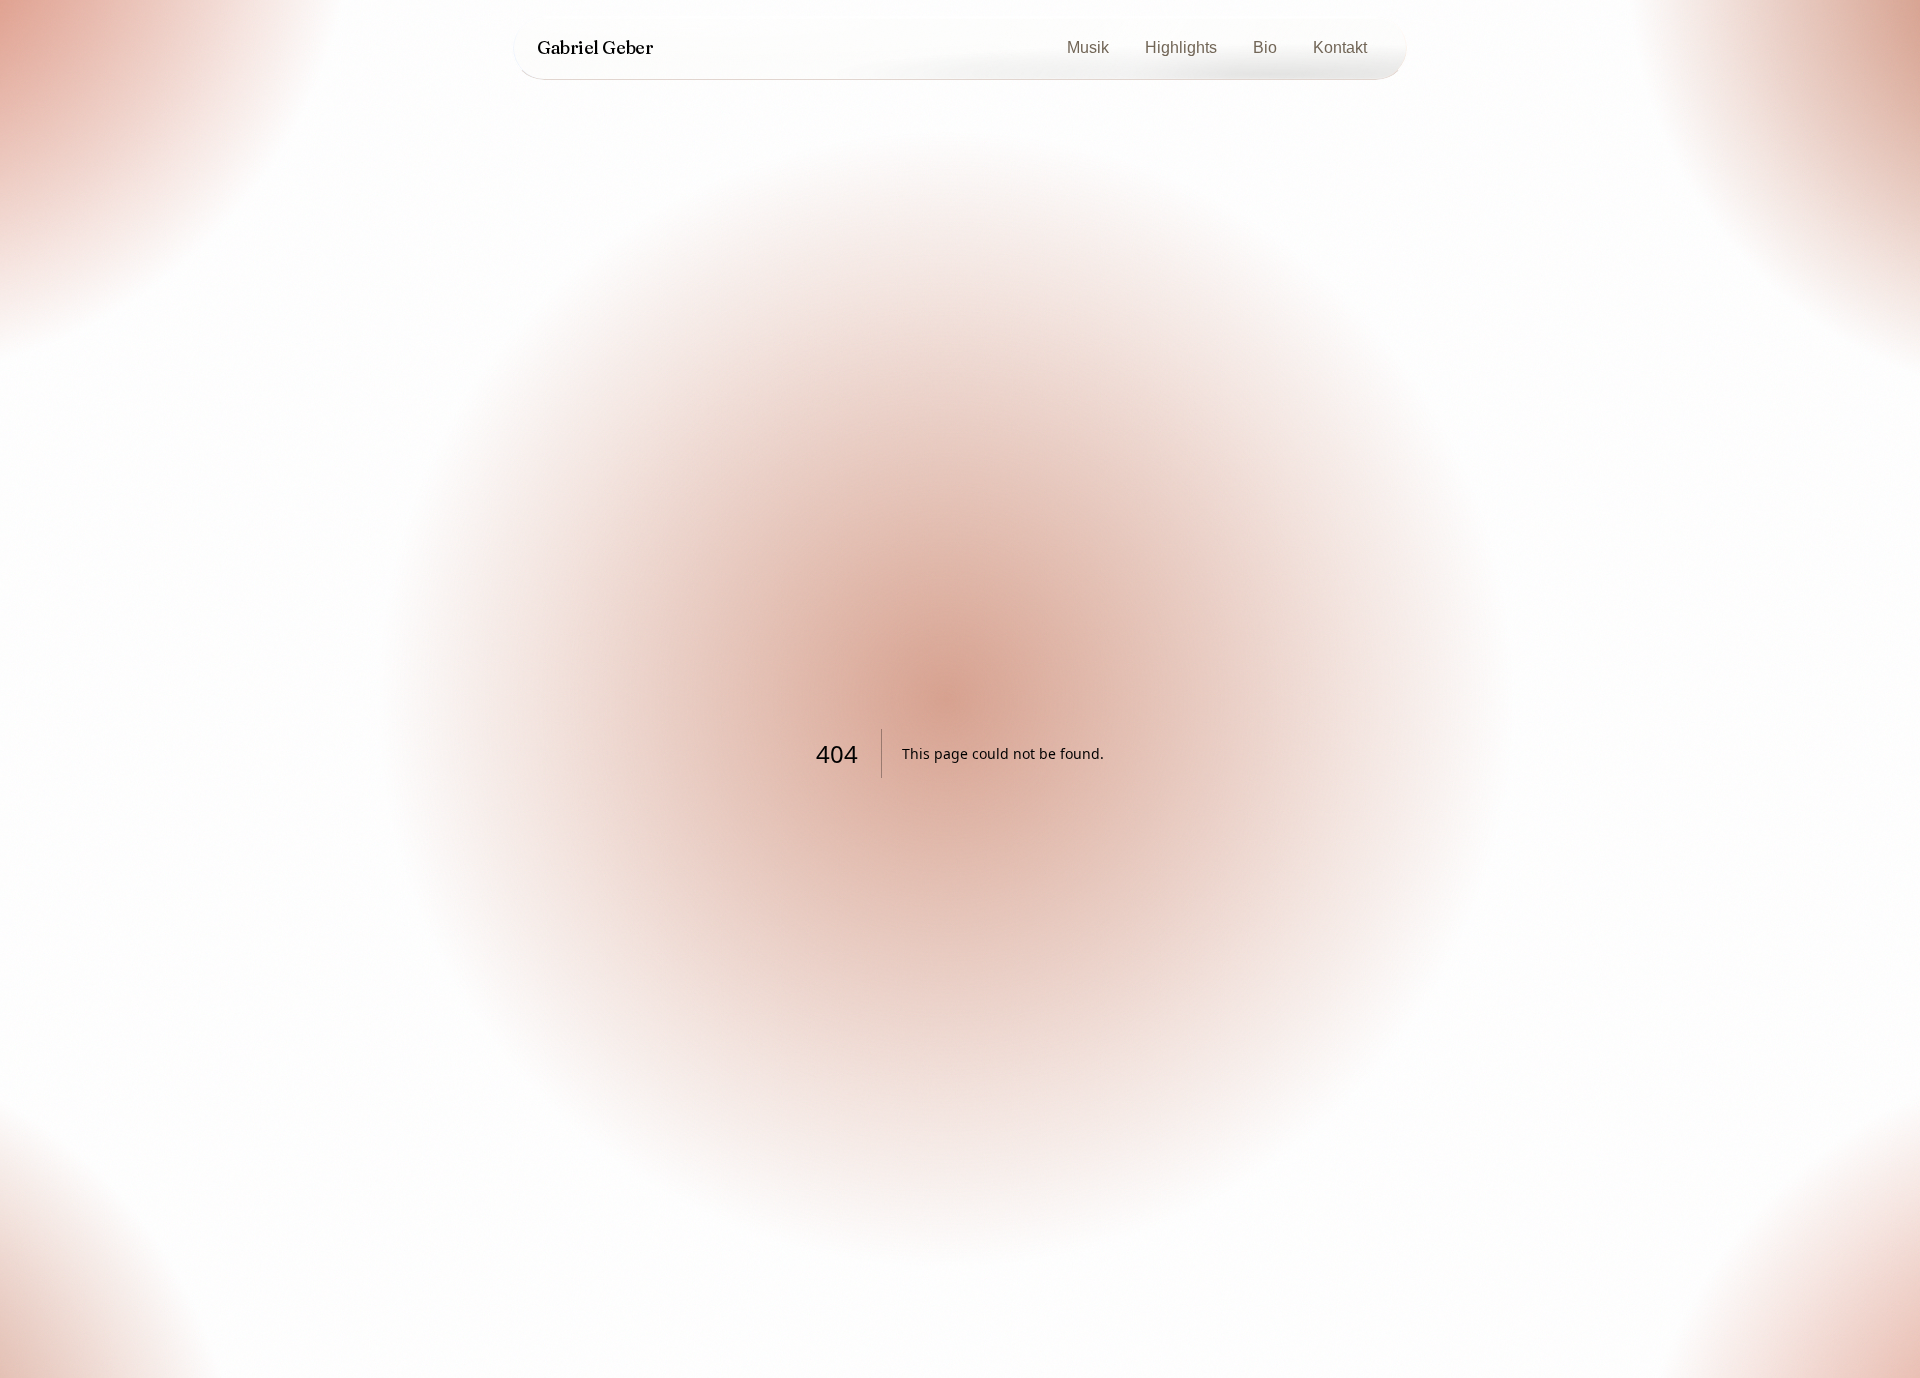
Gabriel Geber (595, 47)
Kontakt (1340, 47)
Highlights (1181, 47)
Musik (1088, 47)
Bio (1265, 47)
